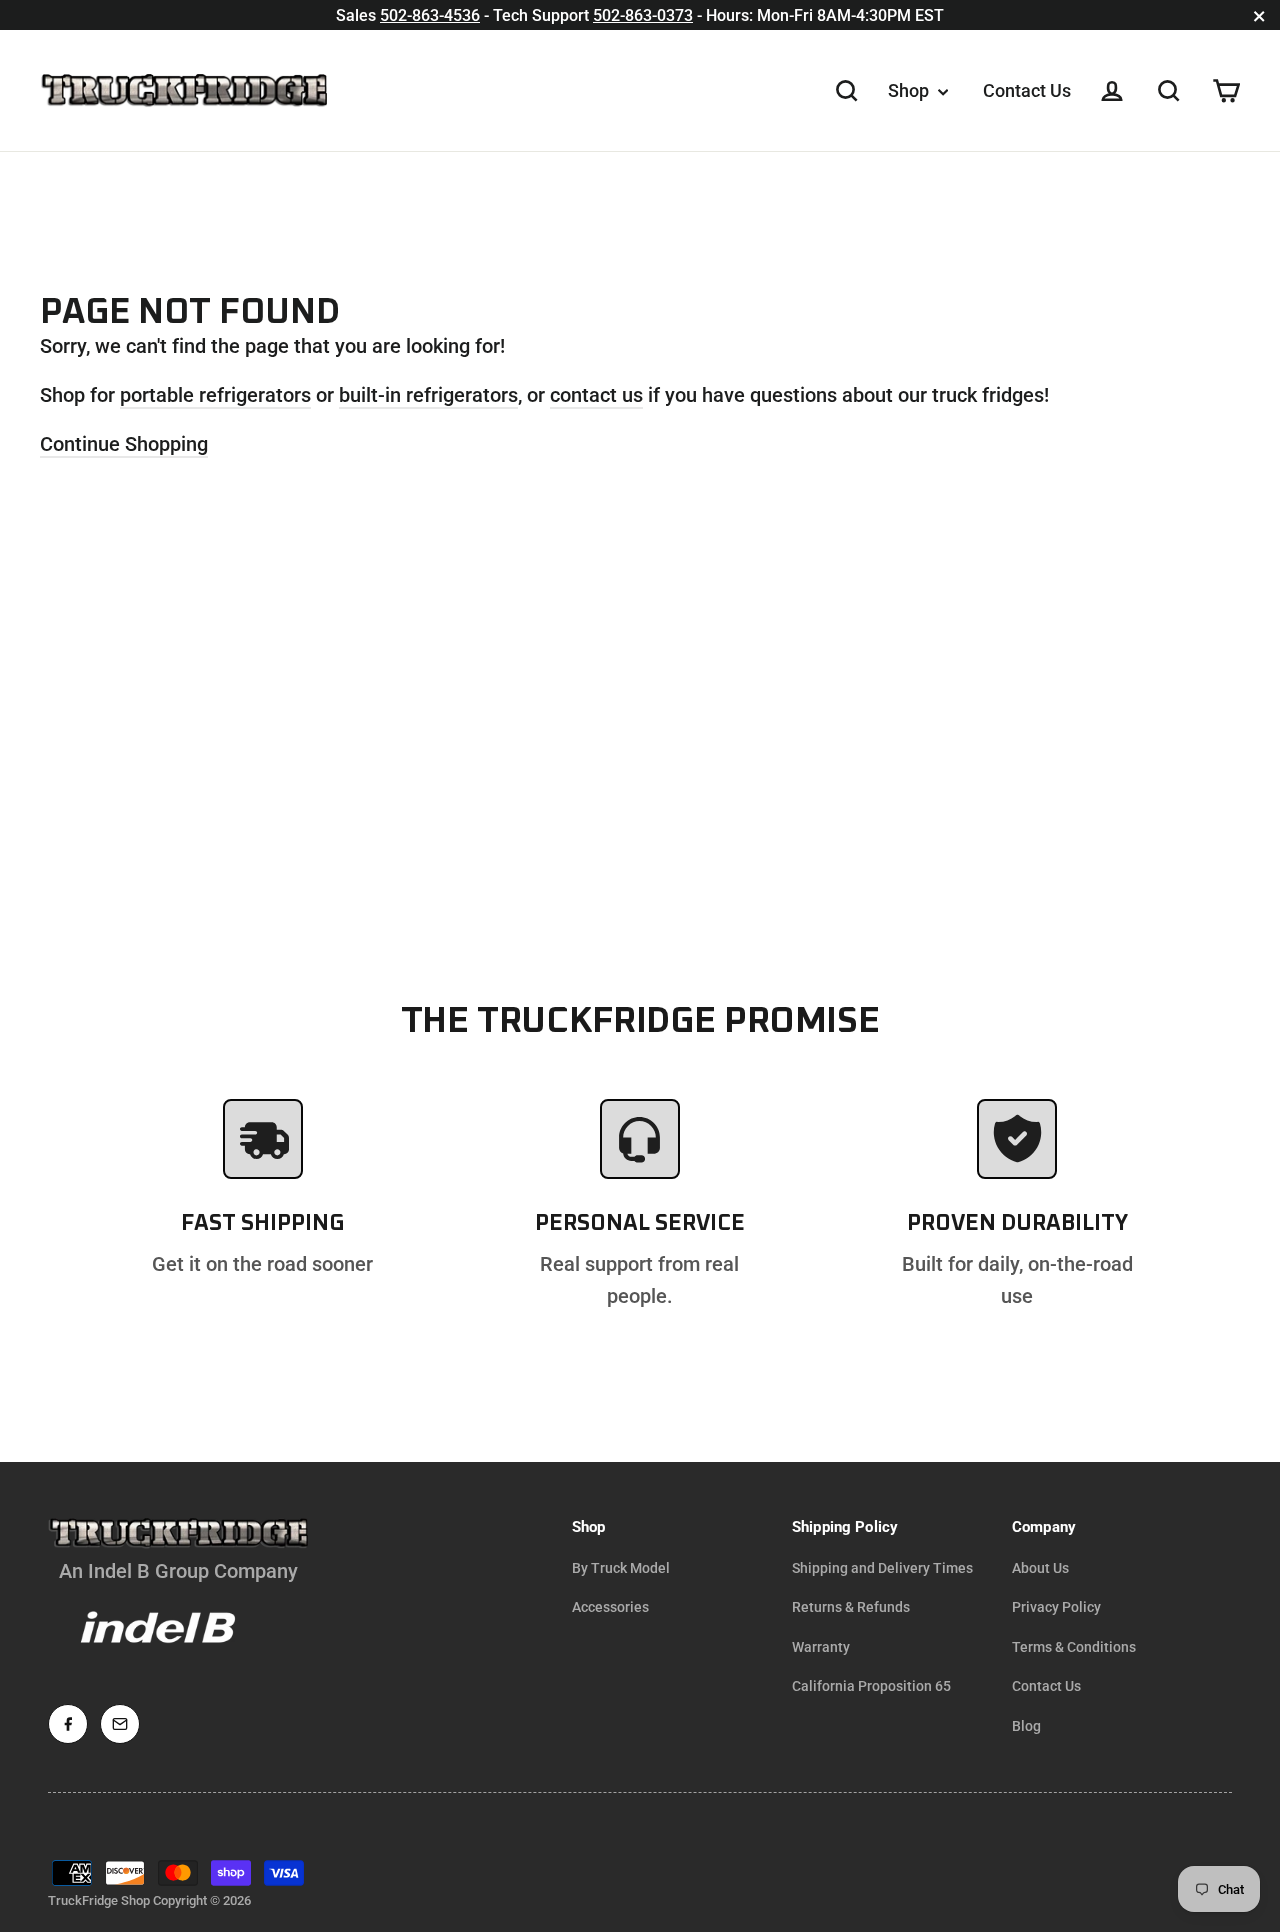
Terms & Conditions (1074, 1647)
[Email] (120, 1724)
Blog (1026, 1726)
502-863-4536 (430, 15)
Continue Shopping (124, 444)
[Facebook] (68, 1724)
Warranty (821, 1647)
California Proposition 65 (871, 1686)
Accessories (610, 1607)
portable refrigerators (215, 395)
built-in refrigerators (428, 395)
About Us (1040, 1568)
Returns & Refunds (851, 1607)
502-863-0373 (643, 15)
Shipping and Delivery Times (882, 1568)
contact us (596, 395)
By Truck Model (621, 1568)
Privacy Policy (1056, 1607)
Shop (910, 90)
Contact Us (1027, 90)
